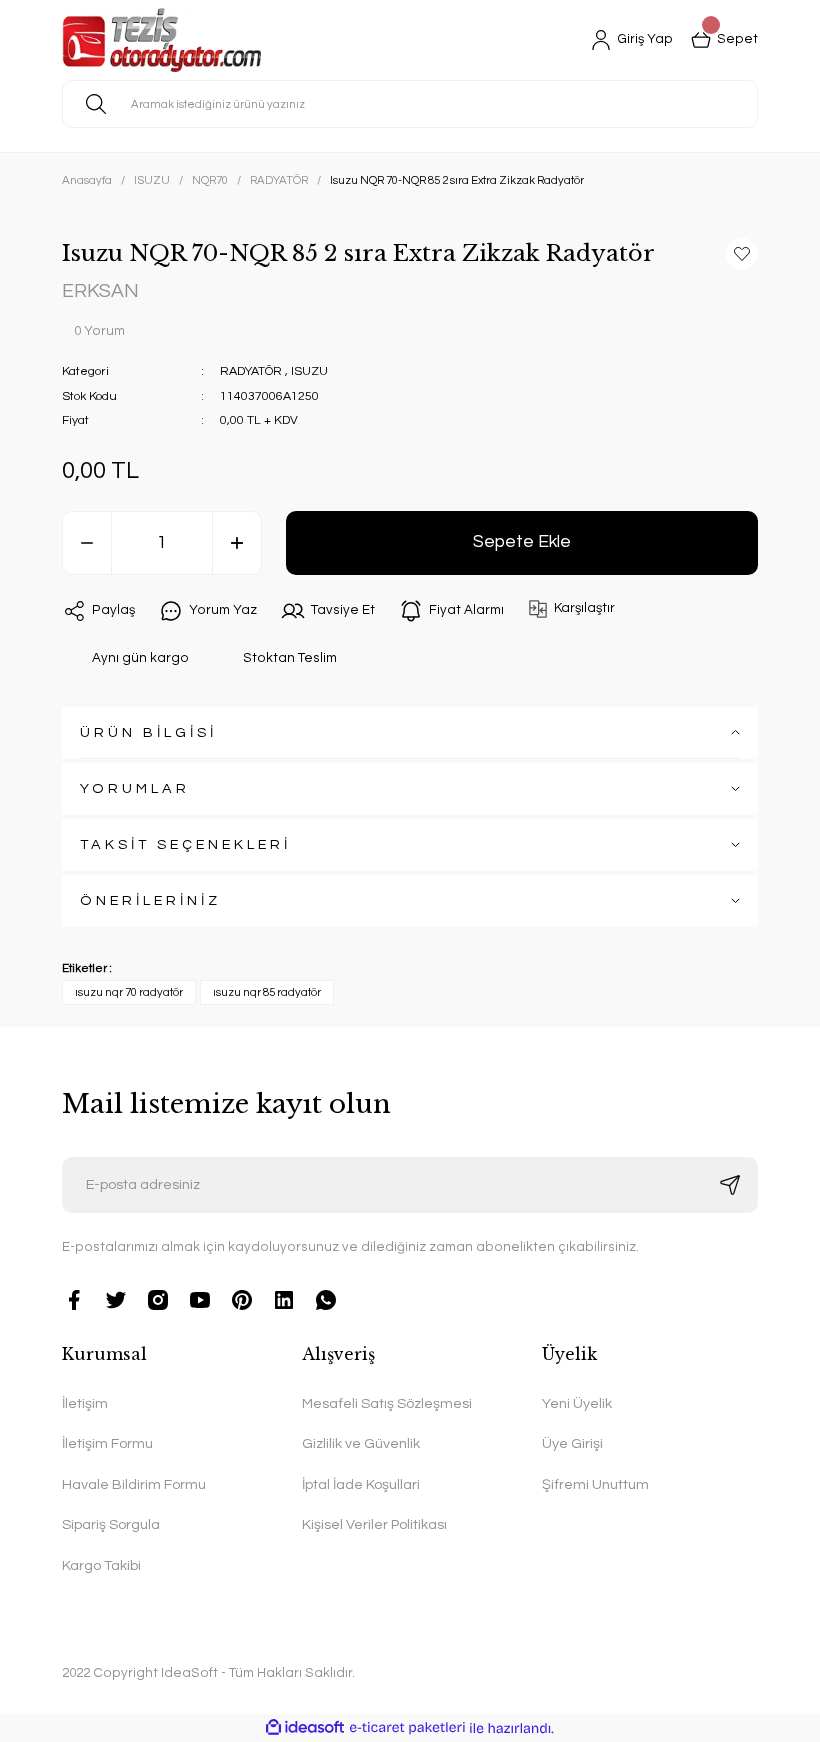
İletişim (85, 1403)
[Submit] (730, 1185)
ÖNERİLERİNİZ (150, 900)
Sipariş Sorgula (111, 1524)
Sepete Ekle (522, 542)
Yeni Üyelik (577, 1403)
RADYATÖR (251, 371)
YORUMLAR (135, 788)
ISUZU (309, 371)
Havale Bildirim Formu (134, 1484)
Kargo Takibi (101, 1565)
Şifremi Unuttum (595, 1484)
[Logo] (161, 40)
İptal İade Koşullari (361, 1484)
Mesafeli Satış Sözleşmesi (387, 1403)
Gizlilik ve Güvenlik (361, 1443)
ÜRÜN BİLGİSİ (148, 732)
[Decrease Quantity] (87, 543)
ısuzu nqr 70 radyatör (129, 992)
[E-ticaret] (407, 1728)
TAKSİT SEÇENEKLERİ (185, 844)
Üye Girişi (572, 1443)
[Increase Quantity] (237, 543)
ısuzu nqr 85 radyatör (267, 992)
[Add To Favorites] (742, 254)
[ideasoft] (305, 1728)
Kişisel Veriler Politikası (374, 1524)
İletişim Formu (107, 1443)
